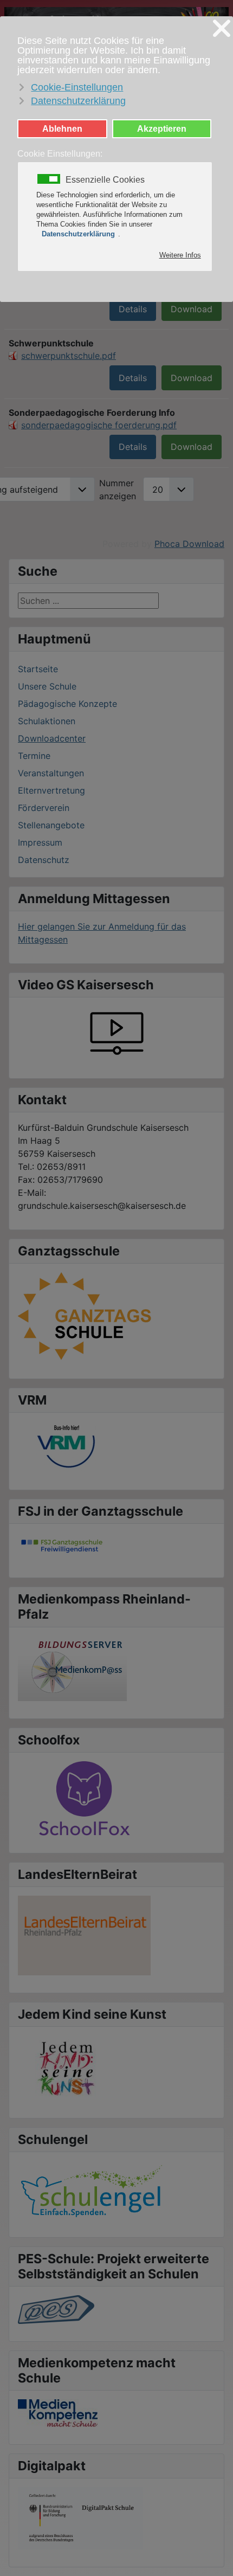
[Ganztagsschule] (86, 1316)
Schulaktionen (47, 721)
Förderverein (44, 808)
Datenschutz (44, 860)
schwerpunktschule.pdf (69, 356)
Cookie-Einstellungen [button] (77, 87)
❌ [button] (222, 29)
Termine (34, 756)
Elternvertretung (51, 790)
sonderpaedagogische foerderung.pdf (99, 425)
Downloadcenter (52, 738)
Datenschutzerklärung (78, 234)
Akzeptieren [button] (162, 128)
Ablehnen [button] (62, 128)
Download (192, 309)
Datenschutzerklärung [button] (78, 101)
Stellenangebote (51, 825)
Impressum (40, 842)
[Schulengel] (92, 2189)
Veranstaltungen (51, 773)
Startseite (38, 669)
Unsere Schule (47, 686)
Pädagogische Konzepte (67, 704)
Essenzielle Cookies (105, 180)
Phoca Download (189, 544)
